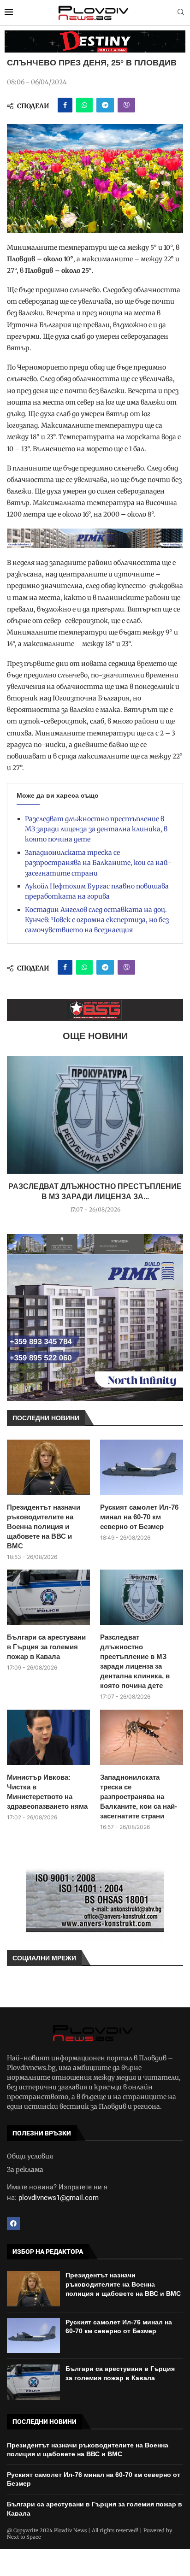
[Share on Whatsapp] (84, 105)
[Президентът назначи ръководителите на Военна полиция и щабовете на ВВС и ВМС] (48, 1467)
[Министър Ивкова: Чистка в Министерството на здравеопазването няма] (48, 1737)
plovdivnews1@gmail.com (59, 2198)
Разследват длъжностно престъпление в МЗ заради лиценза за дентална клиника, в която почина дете (96, 829)
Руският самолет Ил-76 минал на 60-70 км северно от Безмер (139, 1517)
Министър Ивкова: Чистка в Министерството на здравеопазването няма (47, 1792)
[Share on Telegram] (105, 105)
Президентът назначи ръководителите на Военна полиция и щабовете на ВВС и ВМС (44, 1526)
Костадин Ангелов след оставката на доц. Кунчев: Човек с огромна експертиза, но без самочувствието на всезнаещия (97, 920)
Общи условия (30, 2156)
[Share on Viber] (126, 105)
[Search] (181, 13)
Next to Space (24, 2537)
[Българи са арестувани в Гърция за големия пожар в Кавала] (48, 1597)
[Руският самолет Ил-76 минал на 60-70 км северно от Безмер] (142, 1467)
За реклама (25, 2170)
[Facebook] (13, 2223)
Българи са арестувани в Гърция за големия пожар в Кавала (46, 1647)
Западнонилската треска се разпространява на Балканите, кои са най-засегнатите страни (98, 863)
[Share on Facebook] (65, 105)
